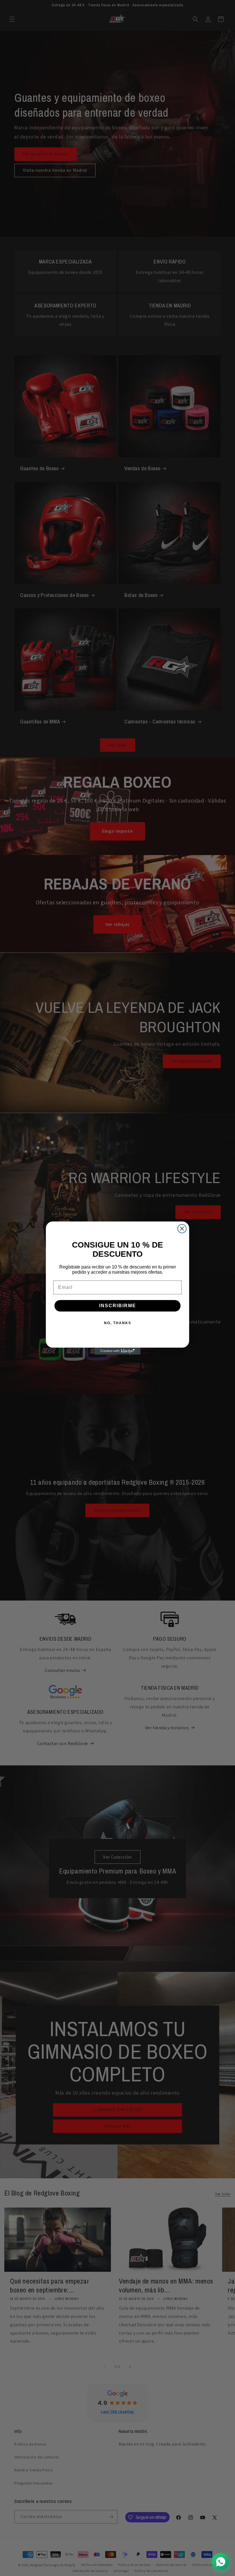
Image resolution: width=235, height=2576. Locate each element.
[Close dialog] (182, 1229)
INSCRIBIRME (118, 1306)
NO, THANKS (118, 1323)
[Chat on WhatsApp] (221, 2562)
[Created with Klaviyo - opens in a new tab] (117, 1351)
